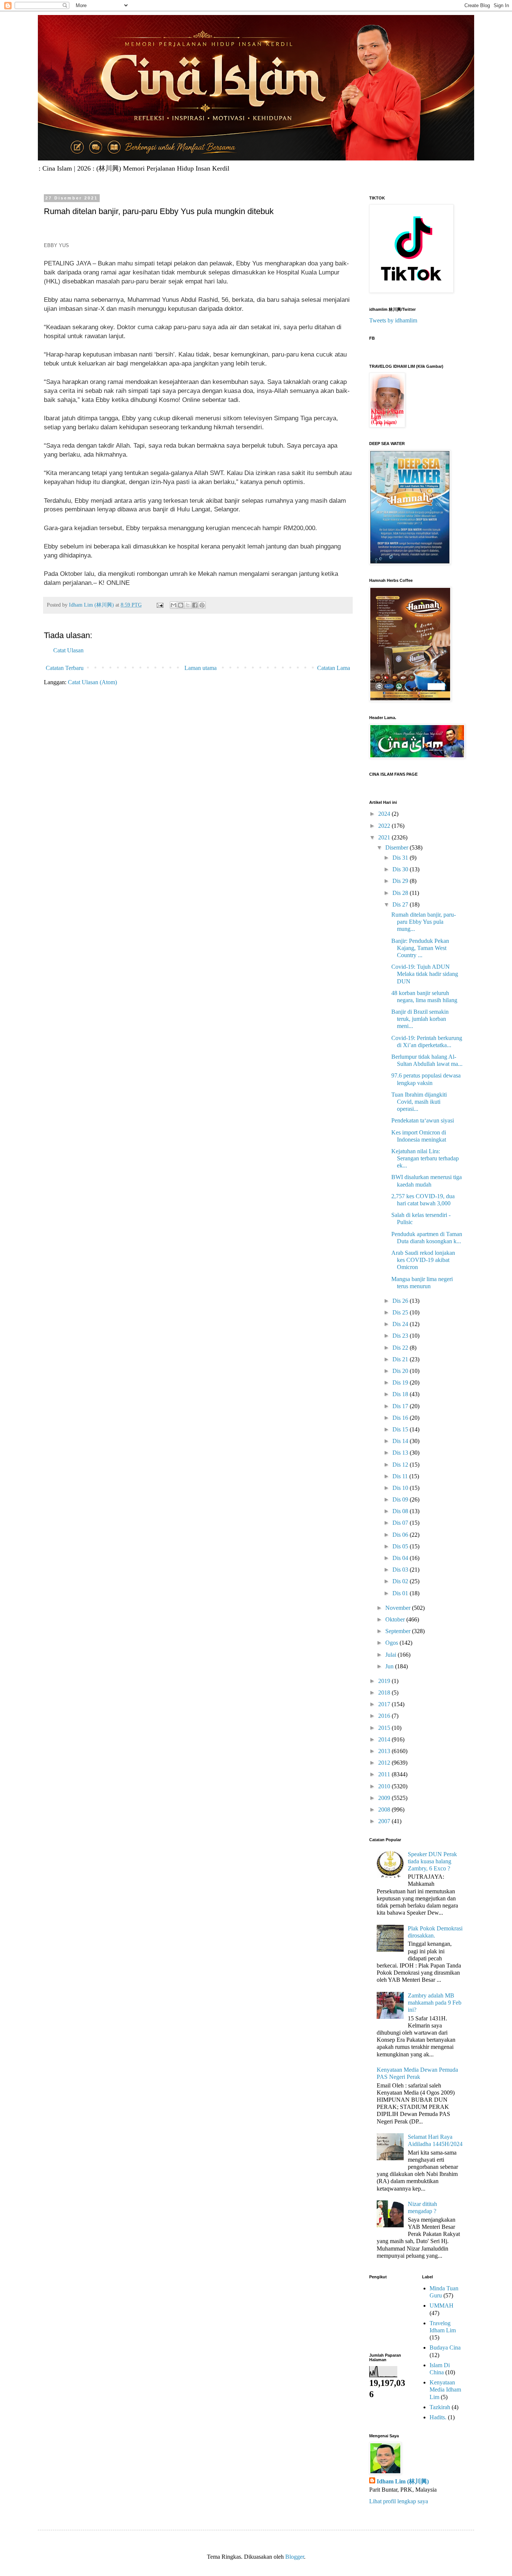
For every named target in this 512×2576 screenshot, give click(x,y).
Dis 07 (401, 1523)
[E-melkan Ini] (174, 605)
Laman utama (201, 668)
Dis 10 (401, 1488)
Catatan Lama (334, 668)
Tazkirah (440, 2407)
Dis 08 (401, 1511)
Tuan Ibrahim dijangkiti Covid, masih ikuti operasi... (419, 1102)
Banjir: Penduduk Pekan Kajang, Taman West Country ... (420, 948)
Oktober (396, 1619)
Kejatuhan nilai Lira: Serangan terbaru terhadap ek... (425, 1158)
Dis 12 (401, 1465)
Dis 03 (401, 1570)
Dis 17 (401, 1406)
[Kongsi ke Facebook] (195, 605)
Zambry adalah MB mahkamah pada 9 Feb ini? (435, 2003)
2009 (385, 1798)
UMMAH (442, 2306)
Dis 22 (401, 1348)
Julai (391, 1655)
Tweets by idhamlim (393, 320)
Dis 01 (401, 1593)
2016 (385, 1716)
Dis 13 (401, 1453)
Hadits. (438, 2417)
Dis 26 (401, 1301)
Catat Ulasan (68, 650)
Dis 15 (401, 1429)
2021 (385, 837)
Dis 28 (401, 893)
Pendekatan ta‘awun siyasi (423, 1120)
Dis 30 (401, 869)
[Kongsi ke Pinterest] (202, 605)
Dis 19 (401, 1382)
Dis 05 (401, 1546)
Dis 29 (401, 881)
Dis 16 (401, 1418)
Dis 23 (401, 1336)
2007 (385, 1821)
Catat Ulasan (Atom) (92, 682)
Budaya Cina (445, 2347)
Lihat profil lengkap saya (399, 2501)
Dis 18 (401, 1394)
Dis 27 (401, 904)
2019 (385, 1681)
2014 (385, 1739)
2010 (385, 1786)
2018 (385, 1693)
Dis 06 (401, 1535)
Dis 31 (401, 858)
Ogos (392, 1643)
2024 (385, 814)
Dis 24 (401, 1324)
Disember (397, 847)
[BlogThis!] (181, 605)
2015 (385, 1728)
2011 (385, 1774)
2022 (385, 826)
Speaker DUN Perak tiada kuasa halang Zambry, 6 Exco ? (432, 1861)
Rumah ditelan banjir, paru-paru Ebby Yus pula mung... (424, 922)
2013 (385, 1751)
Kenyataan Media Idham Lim (445, 2389)
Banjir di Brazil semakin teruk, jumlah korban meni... (420, 1019)
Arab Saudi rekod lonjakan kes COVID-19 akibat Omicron (423, 1260)
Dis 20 (401, 1371)
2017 (385, 1704)
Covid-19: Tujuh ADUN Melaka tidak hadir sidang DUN (425, 974)
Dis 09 (401, 1499)
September (399, 1631)
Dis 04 (401, 1558)
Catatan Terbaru (65, 668)
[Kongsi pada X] (188, 605)
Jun (390, 1666)
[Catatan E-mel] (159, 605)
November (399, 1608)
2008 (385, 1809)
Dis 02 (401, 1581)
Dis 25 (401, 1312)
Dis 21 (401, 1359)
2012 (385, 1763)
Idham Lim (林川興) (403, 2481)
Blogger (295, 2557)
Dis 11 (401, 1476)
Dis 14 (401, 1441)
